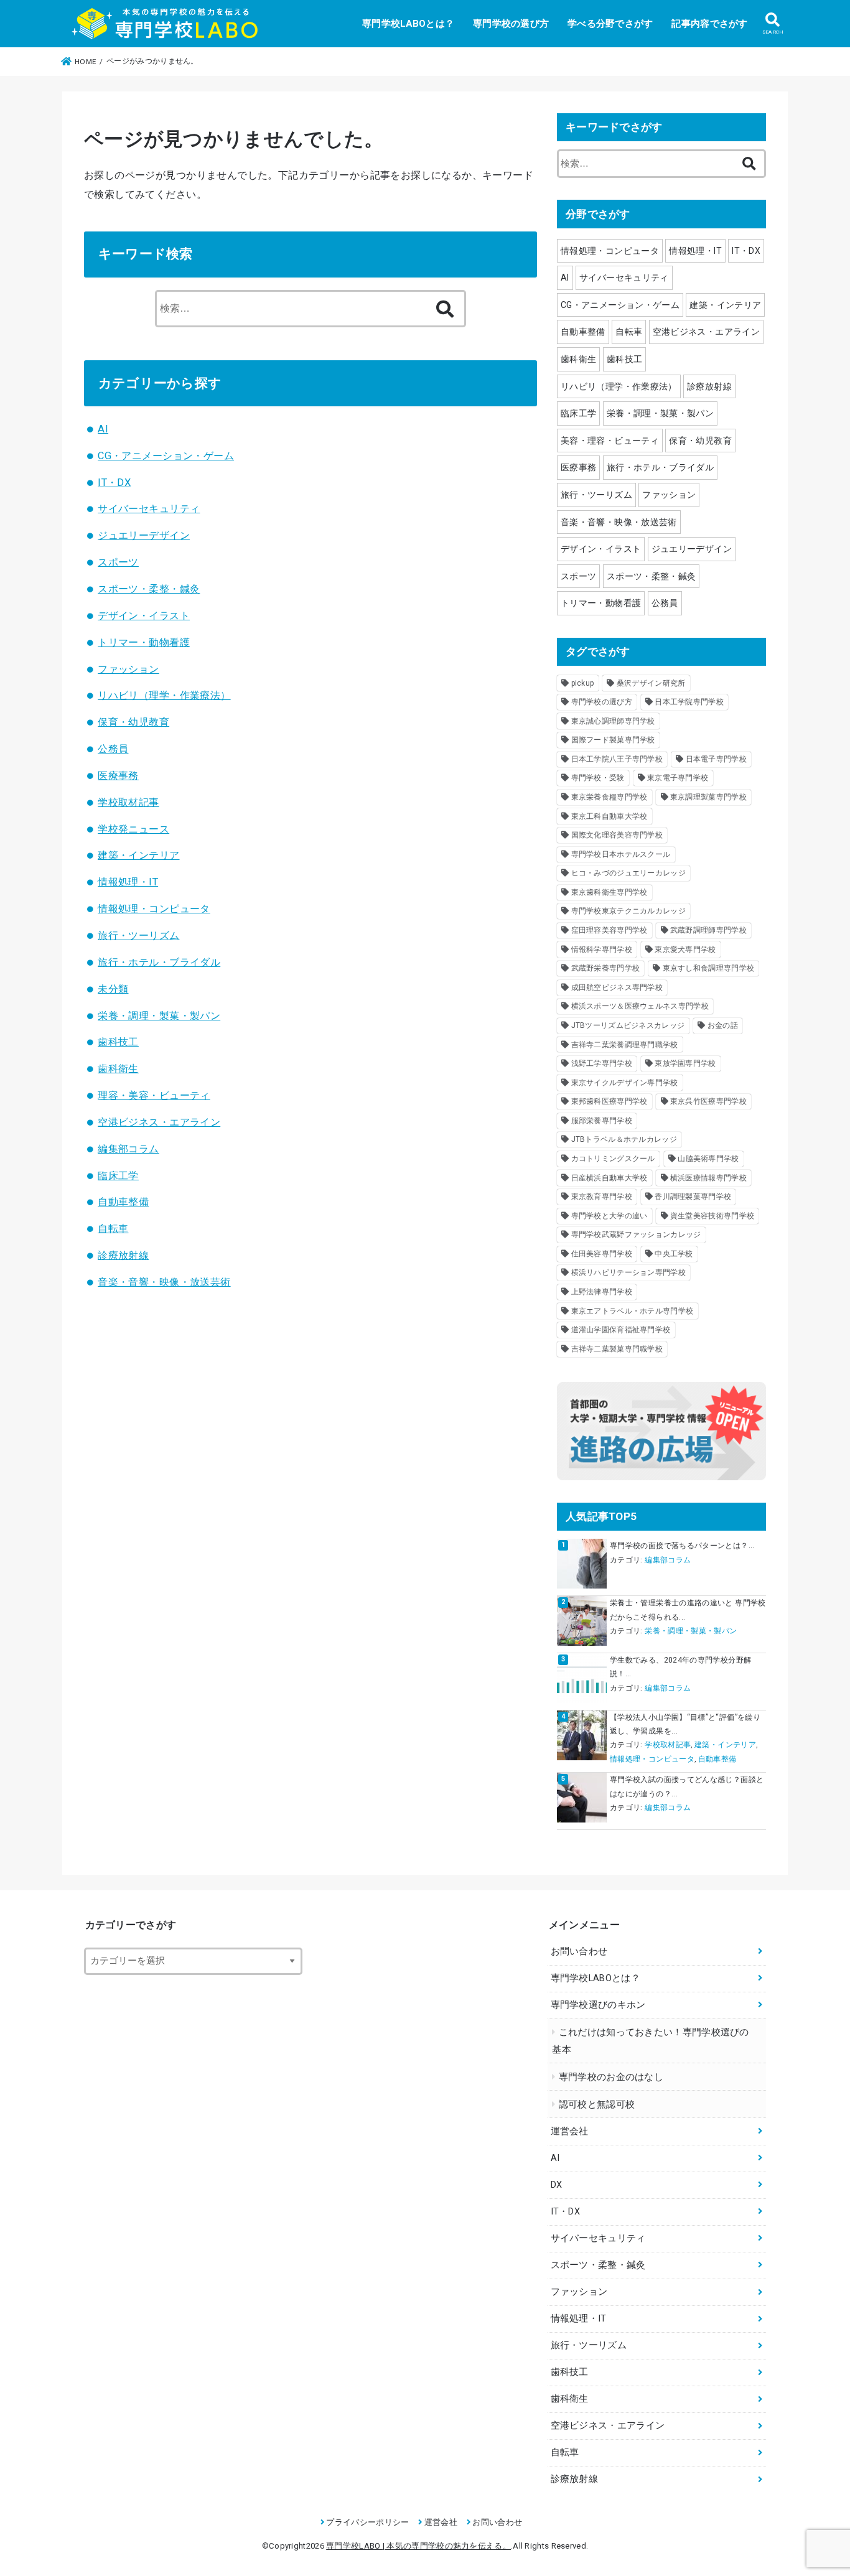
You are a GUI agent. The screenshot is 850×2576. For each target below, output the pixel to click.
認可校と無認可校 (597, 2105)
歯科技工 (118, 1042)
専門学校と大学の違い (609, 1216)
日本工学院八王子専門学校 (617, 759)
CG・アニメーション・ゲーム (166, 456)
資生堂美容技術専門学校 (712, 1216)
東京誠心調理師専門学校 (613, 721)
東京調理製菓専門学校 (708, 797)
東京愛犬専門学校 (685, 950)
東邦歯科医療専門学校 (609, 1101)
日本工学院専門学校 (689, 702)
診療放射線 (123, 1255)
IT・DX (114, 483)
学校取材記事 (128, 802)
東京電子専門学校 (678, 778)
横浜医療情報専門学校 (708, 1178)
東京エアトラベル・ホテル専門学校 (633, 1311)
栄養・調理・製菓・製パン (159, 1016)
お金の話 (723, 1025)
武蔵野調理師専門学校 (708, 930)
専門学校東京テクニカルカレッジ (629, 911)
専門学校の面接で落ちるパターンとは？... (682, 1546)
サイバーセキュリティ (149, 509)
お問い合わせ (579, 1952)
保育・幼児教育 (133, 722)
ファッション (128, 669)
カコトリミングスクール (613, 1159)
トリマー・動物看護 (144, 642)
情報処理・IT (128, 882)
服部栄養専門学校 (602, 1121)
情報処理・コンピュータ (154, 909)
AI (103, 429)
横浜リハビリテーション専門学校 (629, 1272)
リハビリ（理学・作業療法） (164, 695)
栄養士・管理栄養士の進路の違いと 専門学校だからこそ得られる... (688, 1610)
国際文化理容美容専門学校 (617, 835)
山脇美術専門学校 (708, 1159)
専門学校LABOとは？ (408, 24)
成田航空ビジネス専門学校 (617, 987)
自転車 (113, 1229)
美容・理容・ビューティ (610, 441)
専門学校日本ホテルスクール (621, 854)
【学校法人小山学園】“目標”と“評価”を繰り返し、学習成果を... (685, 1724)
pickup (583, 683)
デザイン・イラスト (144, 616)
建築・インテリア (138, 855)
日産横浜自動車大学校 (609, 1178)
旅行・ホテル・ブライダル (159, 962)
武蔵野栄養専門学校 (606, 968)
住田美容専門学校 (602, 1254)
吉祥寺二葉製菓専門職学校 (617, 1349)
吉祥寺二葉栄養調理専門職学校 (625, 1045)
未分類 (113, 989)
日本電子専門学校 (716, 759)
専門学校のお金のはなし (611, 2077)
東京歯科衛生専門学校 (609, 892)
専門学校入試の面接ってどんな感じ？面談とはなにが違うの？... (687, 1786)
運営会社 (570, 2131)
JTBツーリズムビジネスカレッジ (628, 1025)
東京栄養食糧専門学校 (609, 797)
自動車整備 (123, 1202)
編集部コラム (128, 1149)
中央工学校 (674, 1254)
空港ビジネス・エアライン (159, 1122)
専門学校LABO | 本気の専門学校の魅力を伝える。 (418, 2546)
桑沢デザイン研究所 (651, 683)
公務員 (113, 749)
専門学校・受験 (598, 778)
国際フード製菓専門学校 (613, 740)
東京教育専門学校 (602, 1197)
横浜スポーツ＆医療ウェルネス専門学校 (640, 1006)
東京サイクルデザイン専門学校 (625, 1083)
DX (557, 2185)
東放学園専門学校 (685, 1063)
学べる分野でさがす (610, 24)
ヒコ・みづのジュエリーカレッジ (629, 873)
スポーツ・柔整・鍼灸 (149, 589)
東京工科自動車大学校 (609, 816)
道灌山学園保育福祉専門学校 (621, 1330)
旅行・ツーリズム (138, 936)
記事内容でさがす (709, 24)
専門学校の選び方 (511, 24)
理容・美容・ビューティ (154, 1095)
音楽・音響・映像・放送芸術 (164, 1282)
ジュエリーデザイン (144, 535)
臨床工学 (118, 1176)
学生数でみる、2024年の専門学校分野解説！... (680, 1667)
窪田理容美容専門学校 (609, 930)
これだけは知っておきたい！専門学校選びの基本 (650, 2041)
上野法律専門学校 (602, 1292)
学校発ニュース (133, 829)
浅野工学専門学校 (602, 1063)
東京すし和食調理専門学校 (709, 968)
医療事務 (118, 776)
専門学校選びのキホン (598, 2005)
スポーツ (118, 562)
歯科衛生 (118, 1069)
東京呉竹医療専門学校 (708, 1101)
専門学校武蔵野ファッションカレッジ (636, 1234)
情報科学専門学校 (602, 950)
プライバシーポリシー (367, 2522)
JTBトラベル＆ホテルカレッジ (624, 1139)
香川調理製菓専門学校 (693, 1197)
